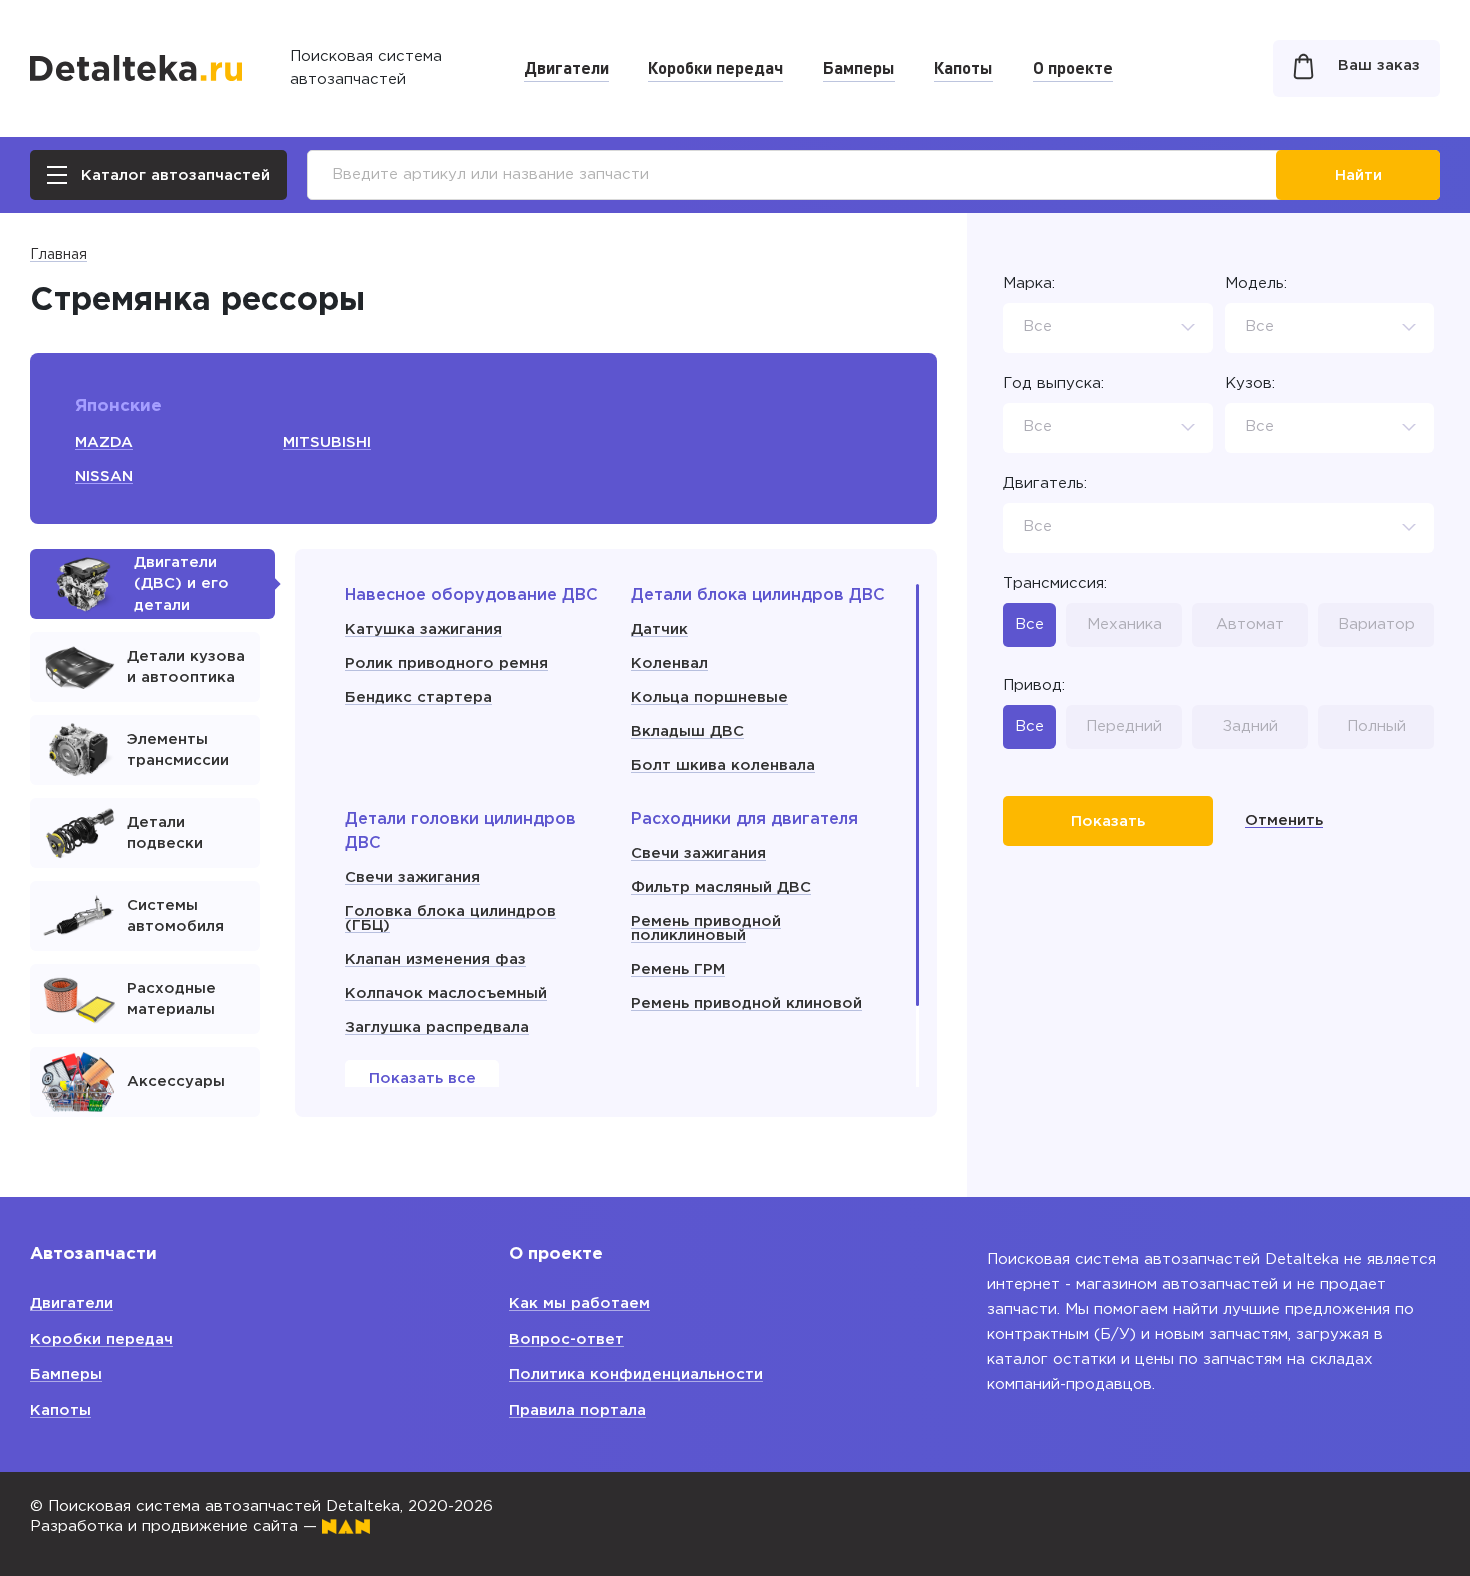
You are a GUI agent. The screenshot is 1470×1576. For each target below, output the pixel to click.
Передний (1124, 725)
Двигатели (566, 67)
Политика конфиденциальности (636, 1374)
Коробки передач (715, 67)
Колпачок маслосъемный (446, 993)
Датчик (659, 629)
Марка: (1029, 283)
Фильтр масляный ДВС (721, 887)
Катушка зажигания (423, 629)
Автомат (1250, 624)
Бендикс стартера (418, 697)
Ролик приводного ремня (446, 663)
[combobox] (1108, 328)
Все (1029, 624)
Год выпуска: (1053, 383)
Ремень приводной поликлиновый (706, 928)
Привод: (1034, 685)
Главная (58, 255)
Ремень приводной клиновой (746, 1003)
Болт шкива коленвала (723, 765)
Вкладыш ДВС (687, 731)
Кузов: (1250, 383)
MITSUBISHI (327, 442)
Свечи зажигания (412, 877)
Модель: (1256, 283)
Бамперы (859, 67)
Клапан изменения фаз (435, 959)
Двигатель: (1045, 483)
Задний (1250, 725)
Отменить (1284, 820)
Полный (1376, 725)
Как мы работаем (579, 1303)
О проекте (1073, 67)
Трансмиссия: (1055, 583)
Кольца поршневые (709, 697)
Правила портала (577, 1410)
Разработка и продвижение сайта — (176, 1526)
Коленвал (669, 663)
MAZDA (104, 442)
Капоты (963, 67)
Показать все (422, 1078)
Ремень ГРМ (678, 969)
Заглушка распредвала (437, 1027)
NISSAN (104, 476)
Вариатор (1376, 624)
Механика (1124, 624)
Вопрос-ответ (566, 1339)
